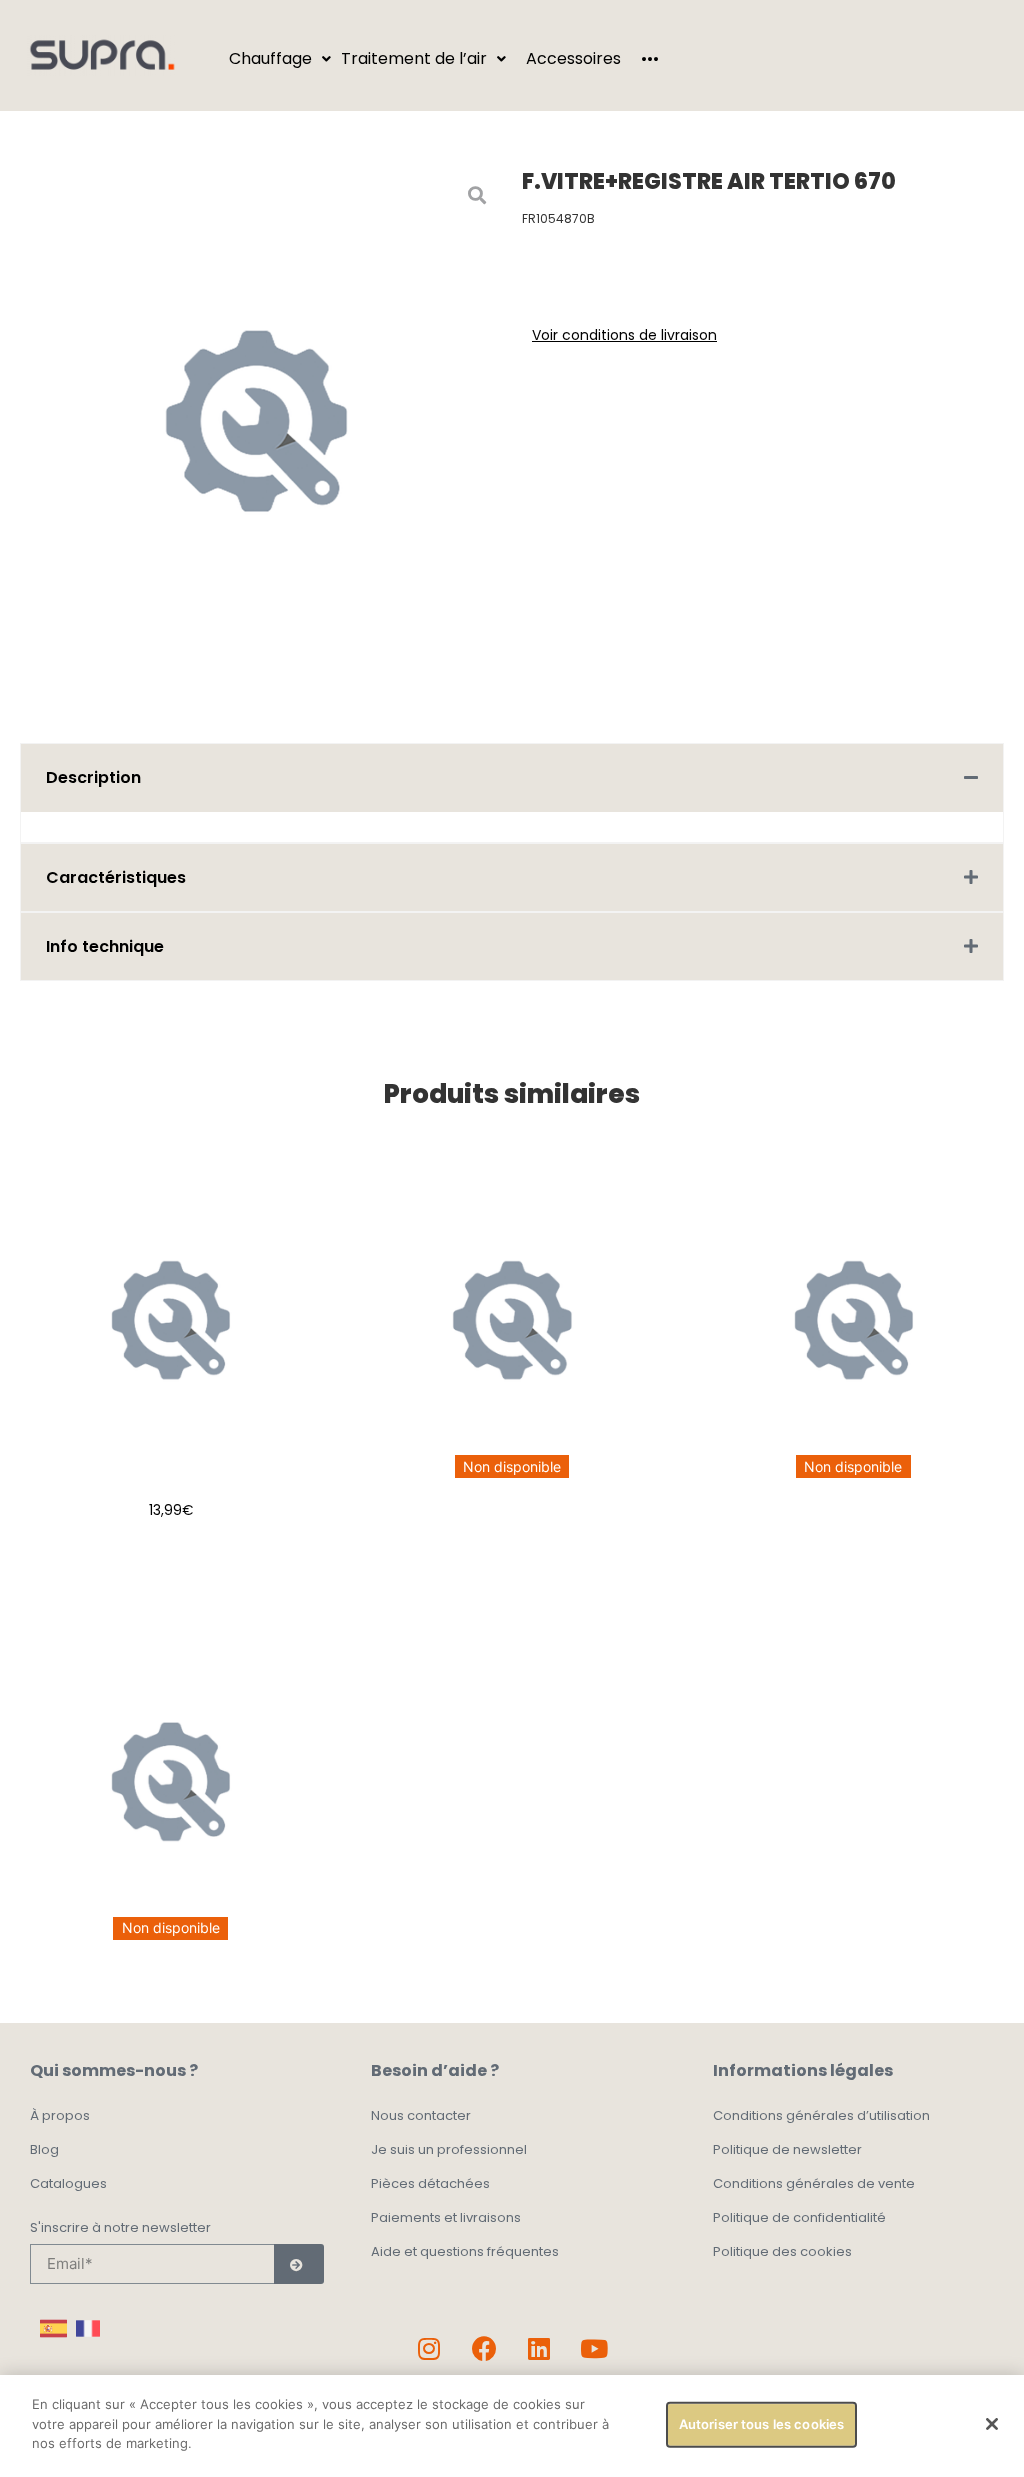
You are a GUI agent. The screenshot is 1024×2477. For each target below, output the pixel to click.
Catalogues (68, 2183)
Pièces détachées (430, 2183)
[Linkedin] (539, 2349)
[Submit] (299, 2264)
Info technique (105, 946)
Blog (44, 2149)
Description (93, 777)
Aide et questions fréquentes (465, 2251)
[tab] (512, 777)
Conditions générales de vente (814, 2183)
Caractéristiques (116, 877)
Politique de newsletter (787, 2149)
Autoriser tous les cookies (761, 2424)
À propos (60, 2115)
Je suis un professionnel (449, 2149)
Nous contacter (421, 2115)
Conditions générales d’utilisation (821, 2115)
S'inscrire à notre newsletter (120, 2229)
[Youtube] (594, 2349)
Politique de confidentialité (799, 2217)
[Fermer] (992, 2424)
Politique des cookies (782, 2251)
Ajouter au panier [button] (170, 1560)
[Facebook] (484, 2349)
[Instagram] (429, 2349)
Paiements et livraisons (446, 2217)
